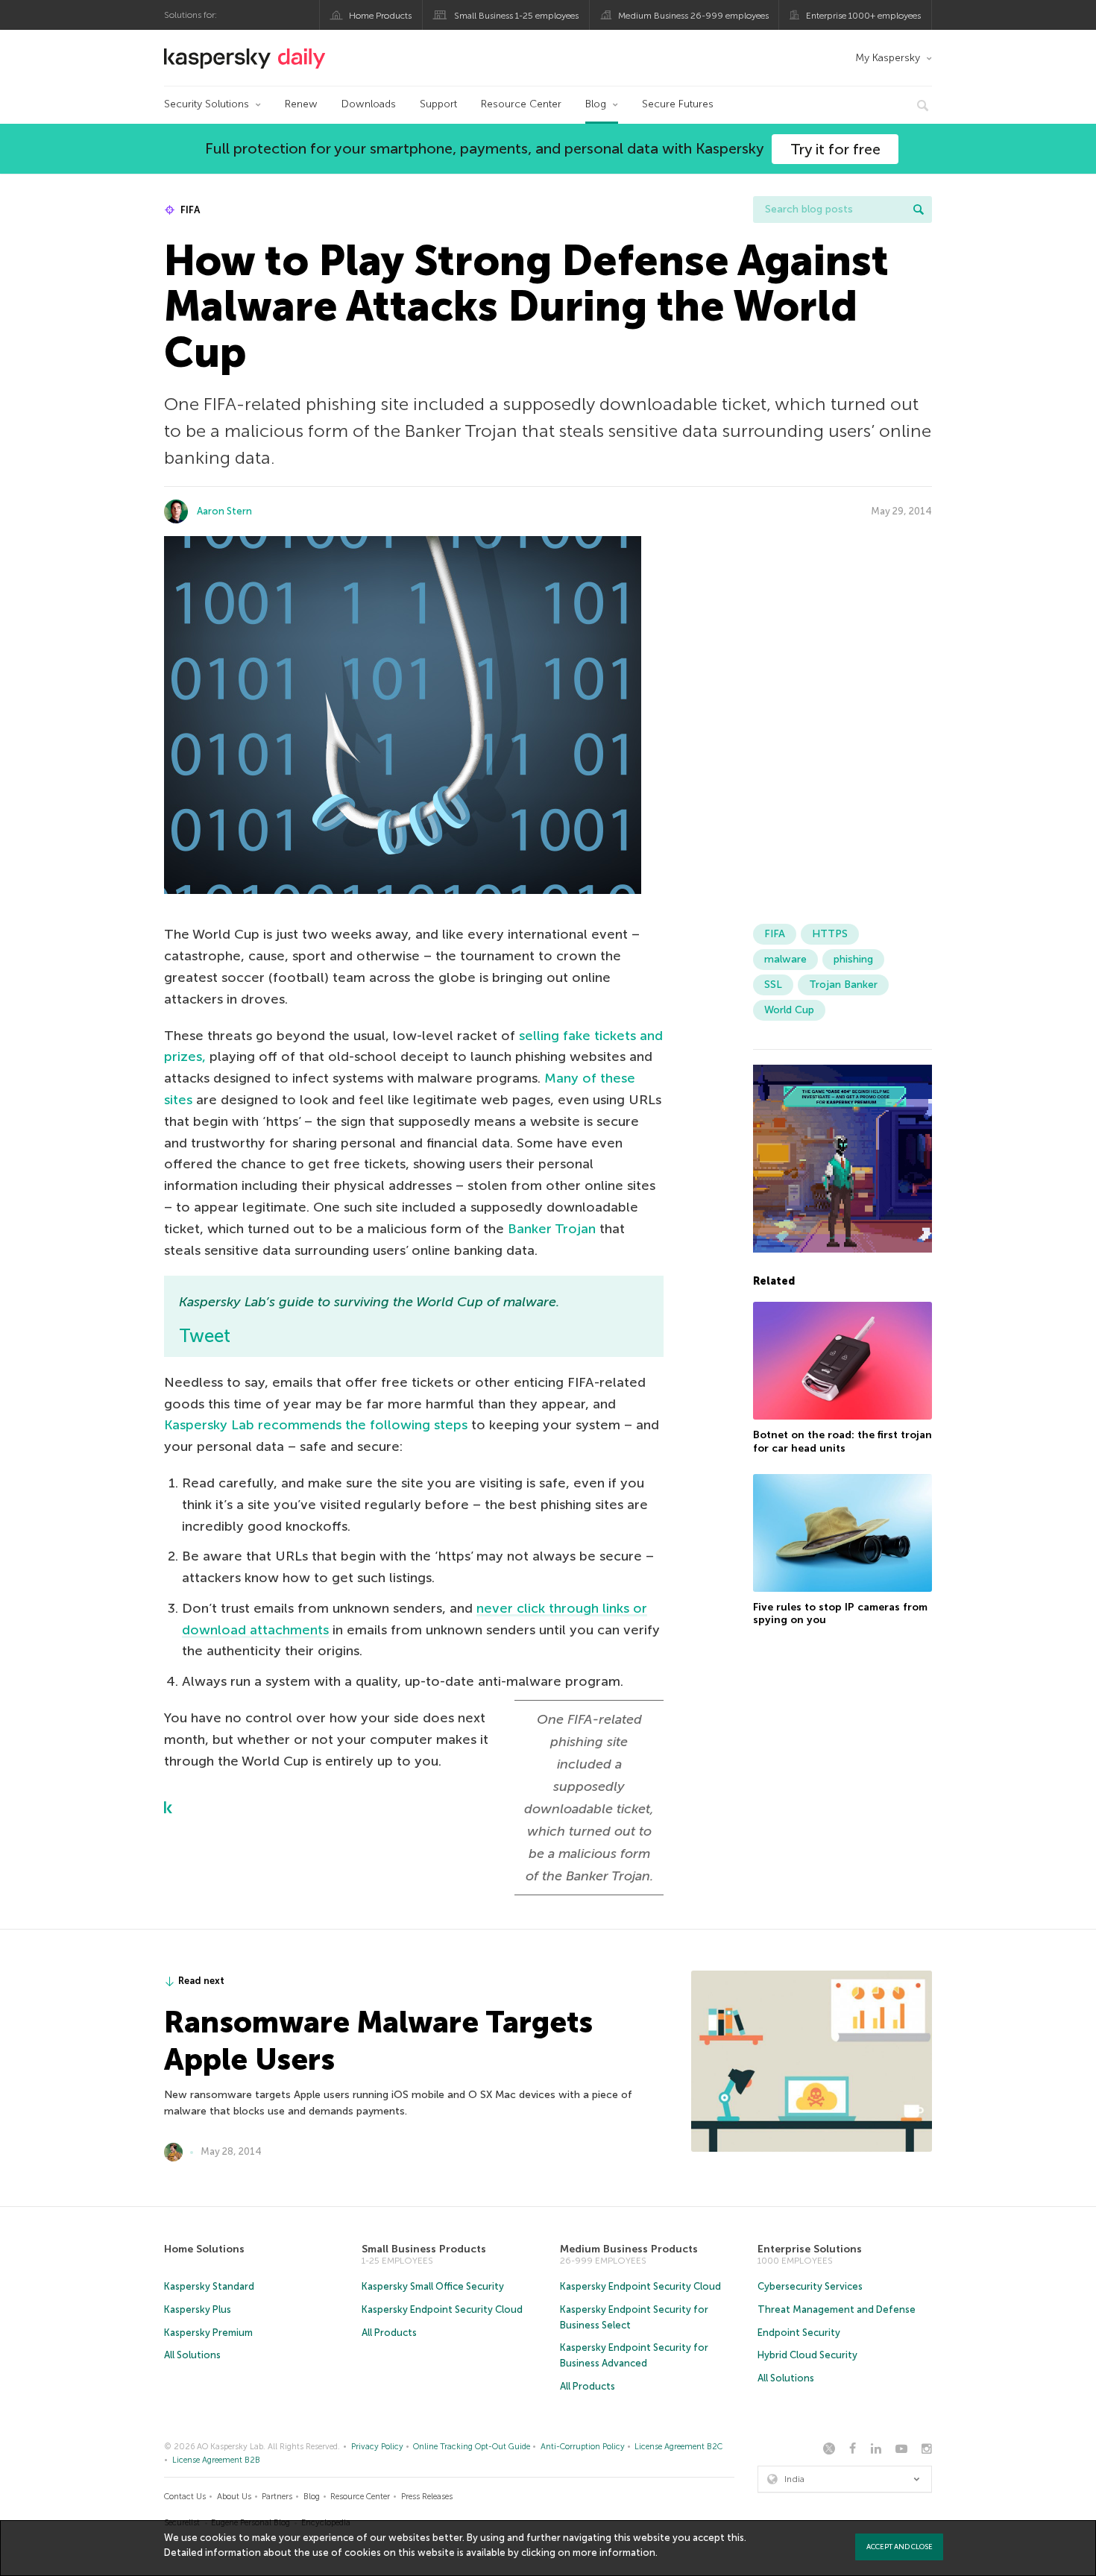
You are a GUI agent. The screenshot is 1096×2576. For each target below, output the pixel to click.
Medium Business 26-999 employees (693, 16)
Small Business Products (424, 2249)
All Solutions (192, 2355)
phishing (853, 959)
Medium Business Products (629, 2249)
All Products (389, 2333)
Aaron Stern (224, 511)
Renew (301, 104)
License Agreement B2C (678, 2447)
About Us (234, 2497)
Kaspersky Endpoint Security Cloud (442, 2309)
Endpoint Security (799, 2333)
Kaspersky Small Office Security (433, 2286)
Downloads (369, 104)
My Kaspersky (888, 58)
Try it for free (835, 149)
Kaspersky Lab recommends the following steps (316, 1425)
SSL (773, 985)
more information (614, 2553)
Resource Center (521, 104)
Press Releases (427, 2497)
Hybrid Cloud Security (807, 2355)
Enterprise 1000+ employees (863, 16)
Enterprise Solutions (810, 2249)
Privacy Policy (377, 2447)
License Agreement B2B (216, 2460)
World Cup (789, 1010)
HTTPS (830, 934)
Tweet (205, 1336)
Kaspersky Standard (209, 2286)
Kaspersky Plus (198, 2309)
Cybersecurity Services (810, 2286)
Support (438, 104)
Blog (596, 104)
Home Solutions (204, 2249)
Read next (201, 1981)
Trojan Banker (843, 985)
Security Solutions (207, 104)
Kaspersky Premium (208, 2333)
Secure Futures (678, 104)
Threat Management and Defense (837, 2309)
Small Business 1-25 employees (516, 16)
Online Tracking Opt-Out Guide (472, 2447)
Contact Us (185, 2497)
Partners (277, 2497)
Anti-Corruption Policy (583, 2447)
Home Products (380, 16)
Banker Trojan (552, 1229)
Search (919, 210)
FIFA (189, 210)
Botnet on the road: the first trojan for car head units (843, 1442)
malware (785, 959)
